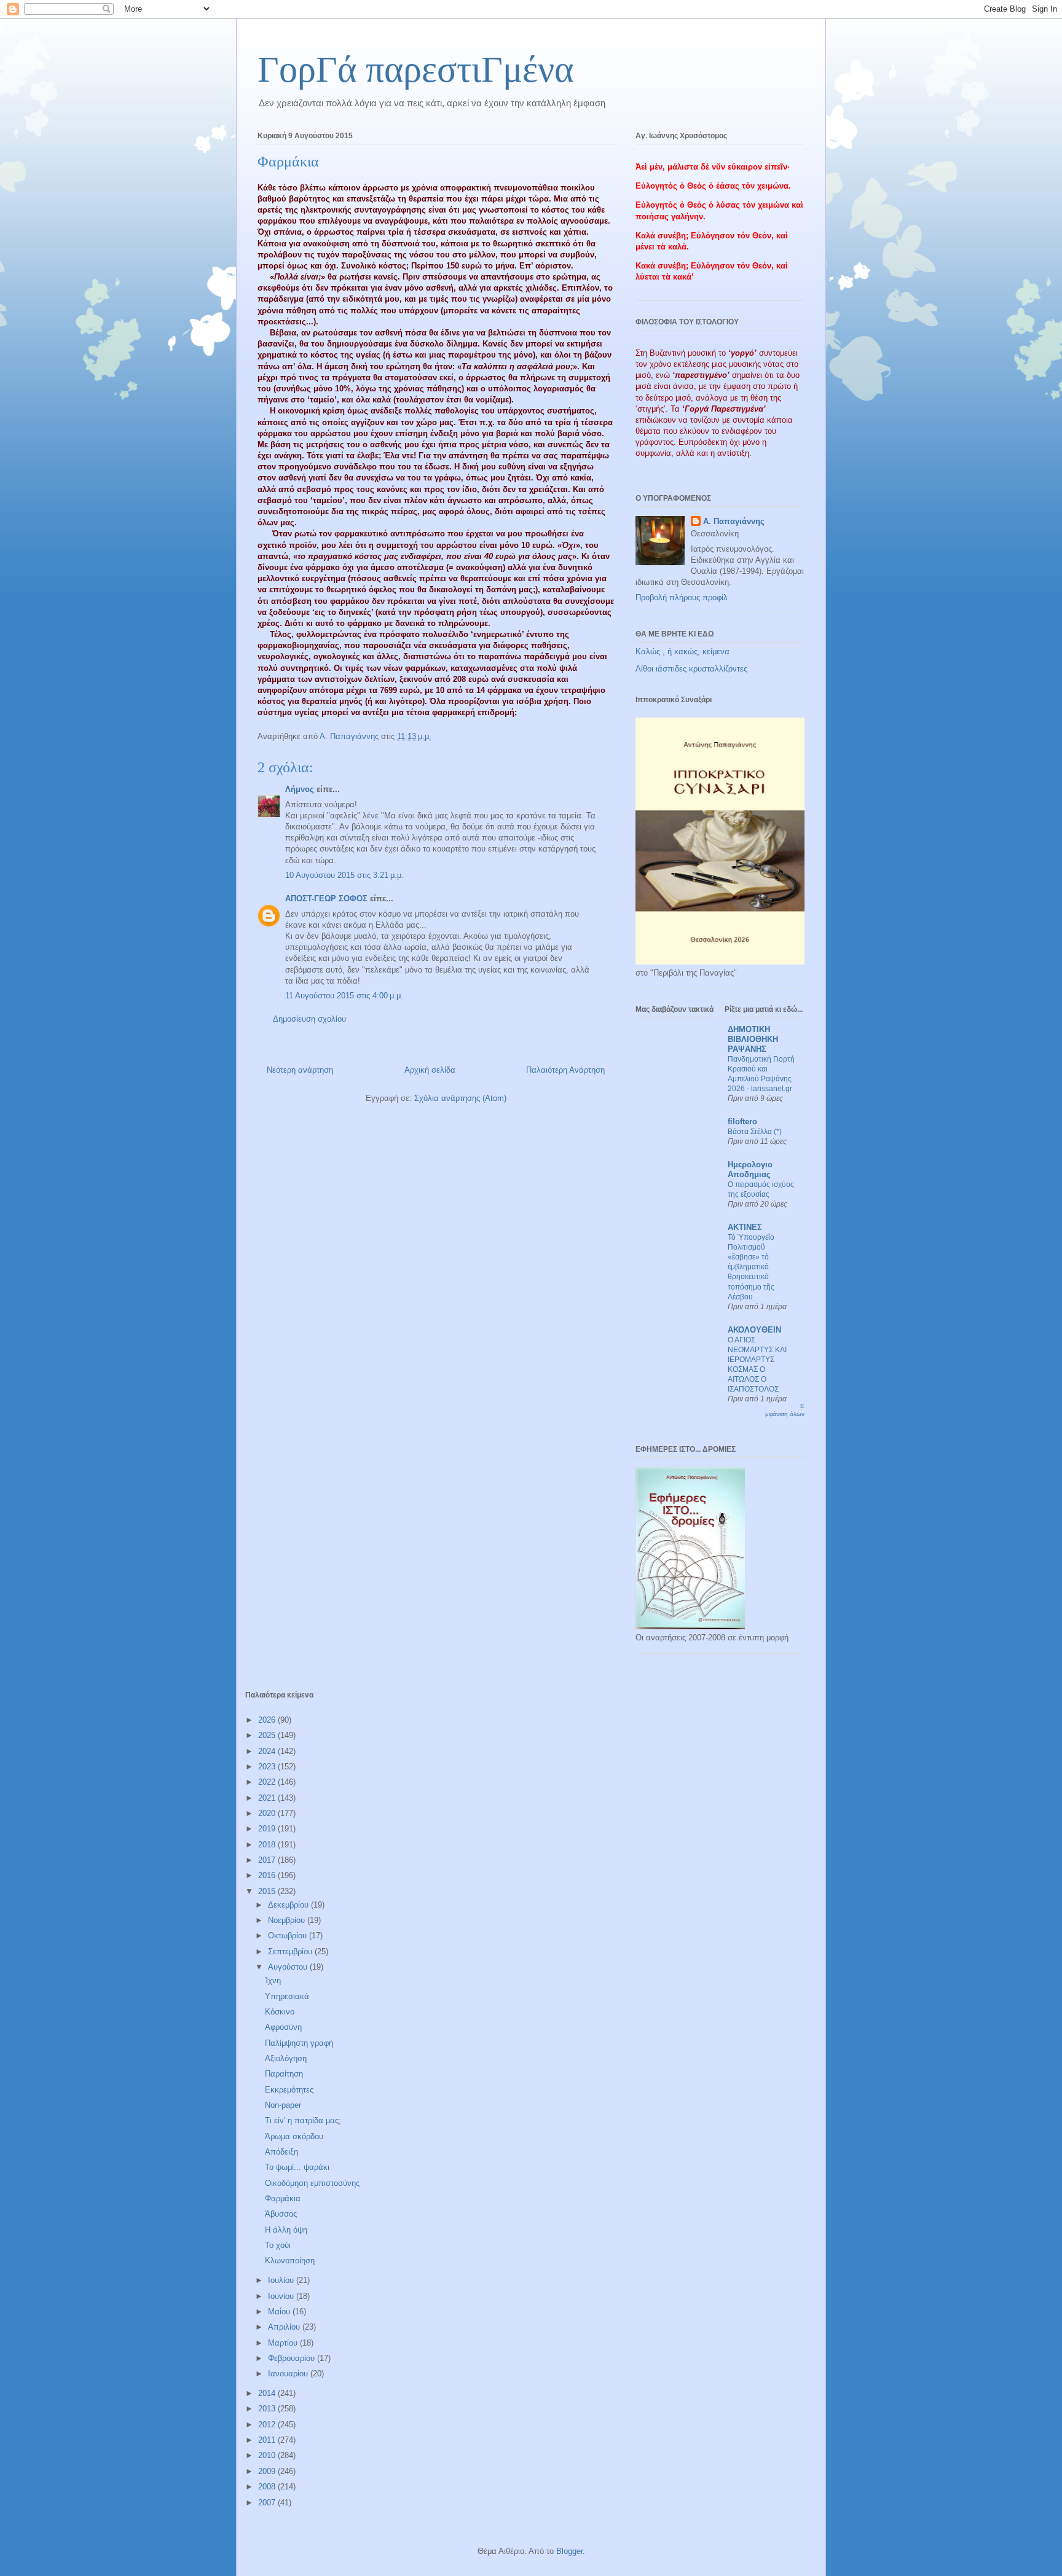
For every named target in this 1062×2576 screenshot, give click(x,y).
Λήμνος (300, 789)
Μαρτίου (284, 2343)
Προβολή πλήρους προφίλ (682, 597)
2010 (268, 2455)
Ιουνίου (282, 2296)
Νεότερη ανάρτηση (300, 1070)
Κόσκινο (280, 2012)
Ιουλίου (282, 2280)
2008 (268, 2487)
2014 (268, 2393)
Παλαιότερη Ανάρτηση (565, 1070)
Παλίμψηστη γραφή (299, 2043)
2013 (268, 2409)
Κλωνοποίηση (290, 2261)
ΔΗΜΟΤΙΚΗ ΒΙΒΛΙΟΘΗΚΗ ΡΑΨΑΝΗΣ (753, 1039)
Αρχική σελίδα (430, 1070)
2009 (268, 2471)
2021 (268, 1798)
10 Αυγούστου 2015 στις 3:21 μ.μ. (344, 875)
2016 (268, 1875)
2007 (268, 2503)
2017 (268, 1860)
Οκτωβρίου (289, 1936)
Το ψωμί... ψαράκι (297, 2167)
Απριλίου (285, 2327)
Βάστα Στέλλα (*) (755, 1132)
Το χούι (278, 2245)
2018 (268, 1845)
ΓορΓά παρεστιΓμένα (415, 69)
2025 (268, 1735)
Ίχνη (273, 1980)
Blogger (569, 2551)
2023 (268, 1767)
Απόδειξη (281, 2152)
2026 (268, 1720)
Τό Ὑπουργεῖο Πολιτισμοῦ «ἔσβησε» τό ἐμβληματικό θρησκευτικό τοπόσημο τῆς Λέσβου (751, 1267)
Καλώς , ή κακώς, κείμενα (682, 652)
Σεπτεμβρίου (291, 1952)
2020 (268, 1813)
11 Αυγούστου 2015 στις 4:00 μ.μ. (344, 996)
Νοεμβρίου (288, 1920)
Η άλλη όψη (286, 2230)
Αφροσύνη (283, 2027)
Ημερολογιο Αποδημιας (750, 1169)
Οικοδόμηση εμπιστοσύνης (312, 2183)
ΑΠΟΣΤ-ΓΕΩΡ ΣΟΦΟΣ (326, 898)
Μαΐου (280, 2312)
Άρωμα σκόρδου (294, 2136)
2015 (268, 1891)
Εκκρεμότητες (289, 2090)
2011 (268, 2440)
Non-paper (283, 2105)
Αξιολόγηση (286, 2058)
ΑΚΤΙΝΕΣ (745, 1227)
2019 (268, 1829)
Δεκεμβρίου (289, 1905)
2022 (268, 1782)
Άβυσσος (281, 2214)
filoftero (742, 1122)
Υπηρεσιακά (287, 1996)
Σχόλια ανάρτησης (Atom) (460, 1098)
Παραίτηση (284, 2074)
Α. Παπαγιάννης (734, 521)
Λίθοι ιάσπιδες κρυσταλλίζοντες (691, 669)
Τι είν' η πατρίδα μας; (303, 2120)
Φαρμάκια (283, 2198)
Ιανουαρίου (289, 2374)
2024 (268, 1751)
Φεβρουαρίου (293, 2358)
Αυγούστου (289, 1967)
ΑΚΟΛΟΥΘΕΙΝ (754, 1330)
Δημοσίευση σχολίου (309, 1019)
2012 (268, 2425)
